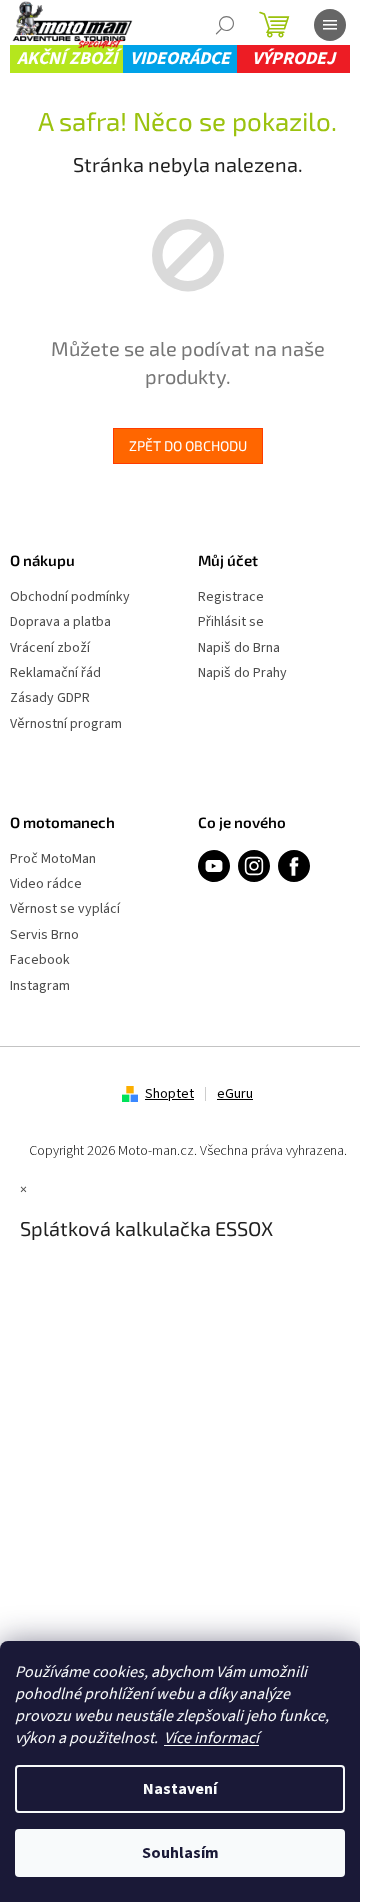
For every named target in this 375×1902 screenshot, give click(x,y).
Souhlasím (180, 1853)
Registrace (231, 597)
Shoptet (169, 1094)
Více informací (211, 1738)
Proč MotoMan (53, 859)
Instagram (40, 986)
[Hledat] (225, 25)
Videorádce (180, 58)
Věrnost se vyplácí (65, 909)
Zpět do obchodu (188, 445)
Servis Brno (44, 935)
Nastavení (180, 1789)
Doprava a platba (60, 622)
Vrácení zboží (50, 648)
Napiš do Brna (239, 648)
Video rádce (46, 884)
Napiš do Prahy (242, 673)
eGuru (235, 1094)
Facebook (40, 960)
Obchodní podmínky (70, 597)
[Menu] (330, 25)
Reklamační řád (55, 673)
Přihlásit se (231, 622)
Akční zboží (67, 58)
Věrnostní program (66, 724)
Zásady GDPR (50, 698)
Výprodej (293, 58)
